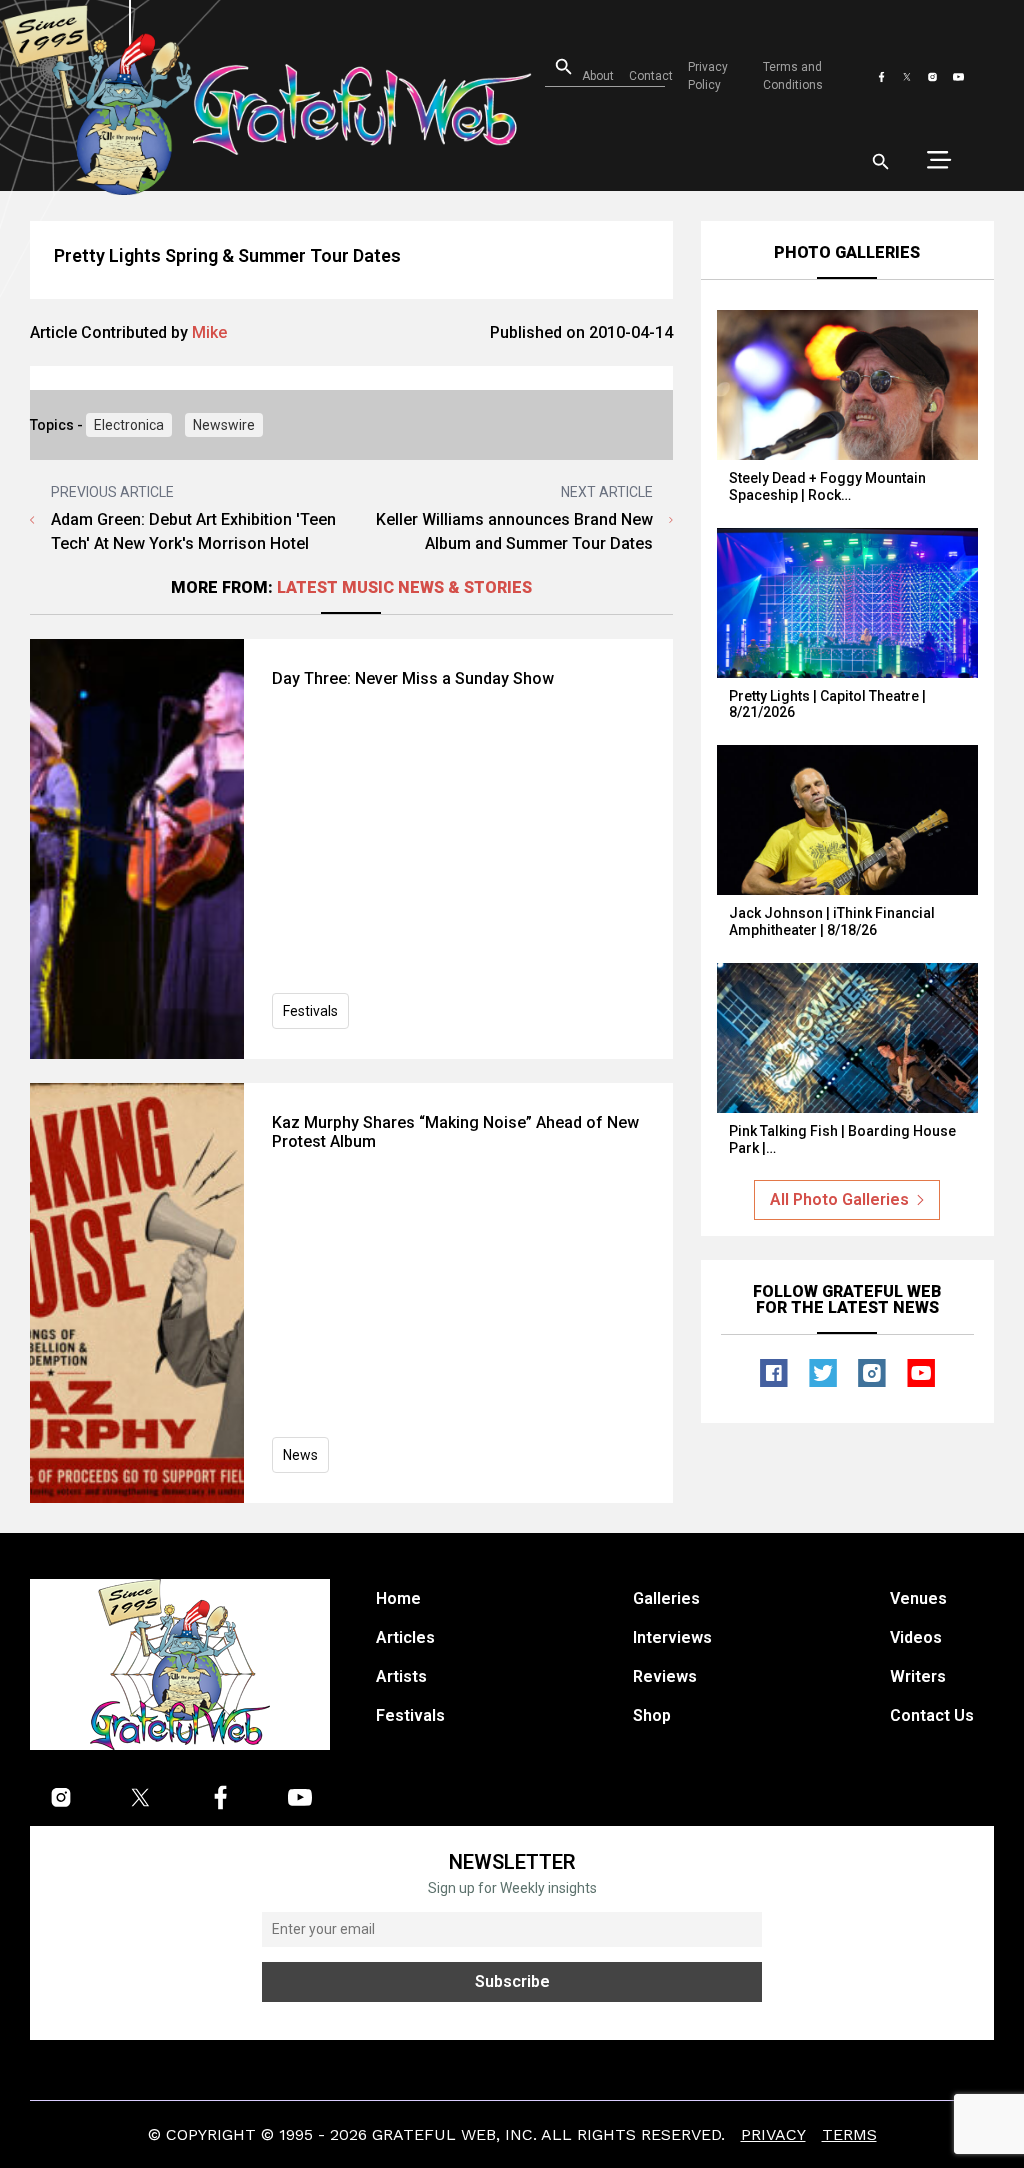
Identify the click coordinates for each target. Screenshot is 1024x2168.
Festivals (310, 1011)
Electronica (129, 425)
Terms (849, 2134)
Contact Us (932, 1715)
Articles (405, 1637)
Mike (209, 332)
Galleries (666, 1598)
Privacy (773, 2134)
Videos (916, 1637)
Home (398, 1598)
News (300, 1455)
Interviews (672, 1637)
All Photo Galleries (839, 1199)
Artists (401, 1676)
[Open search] (881, 162)
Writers (918, 1676)
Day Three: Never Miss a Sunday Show (413, 678)
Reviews (665, 1676)
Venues (918, 1598)
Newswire (224, 425)
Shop (652, 1715)
